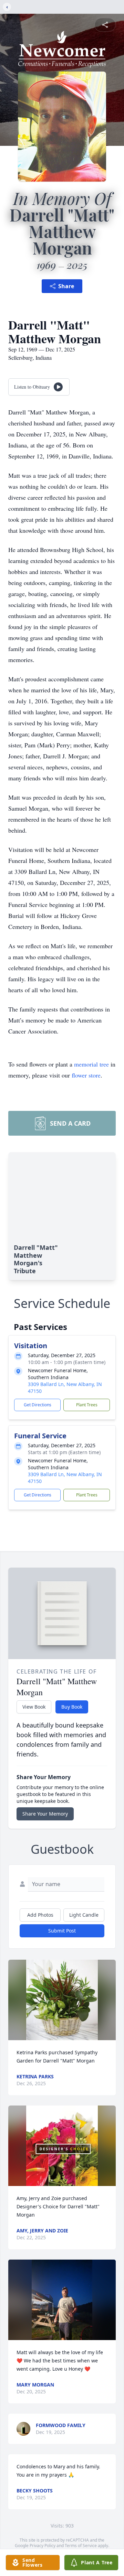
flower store (86, 1075)
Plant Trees (87, 1405)
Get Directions (38, 1405)
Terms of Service (81, 2546)
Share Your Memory (45, 1814)
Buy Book (72, 1707)
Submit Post (62, 1931)
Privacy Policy (43, 2546)
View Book (34, 1707)
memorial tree (91, 1064)
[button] (62, 2000)
